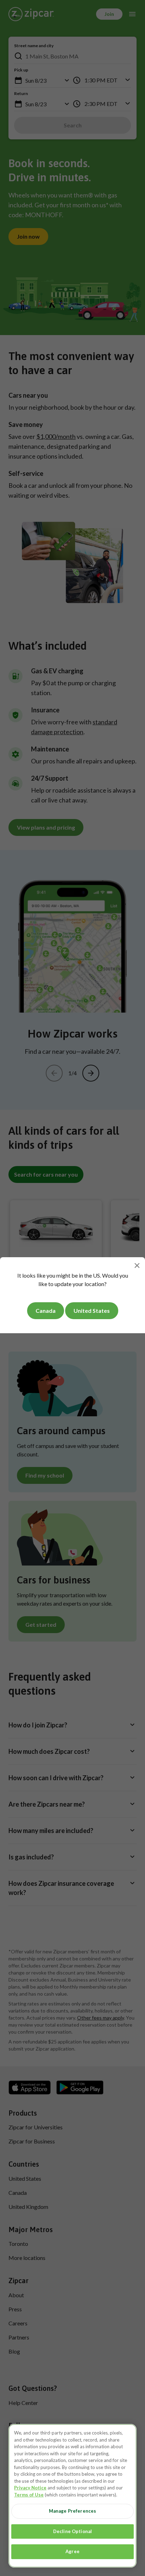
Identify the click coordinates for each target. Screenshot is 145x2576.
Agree (72, 2551)
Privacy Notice (30, 2488)
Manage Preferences (72, 2511)
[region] (72, 2496)
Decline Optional (72, 2531)
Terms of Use (29, 2495)
